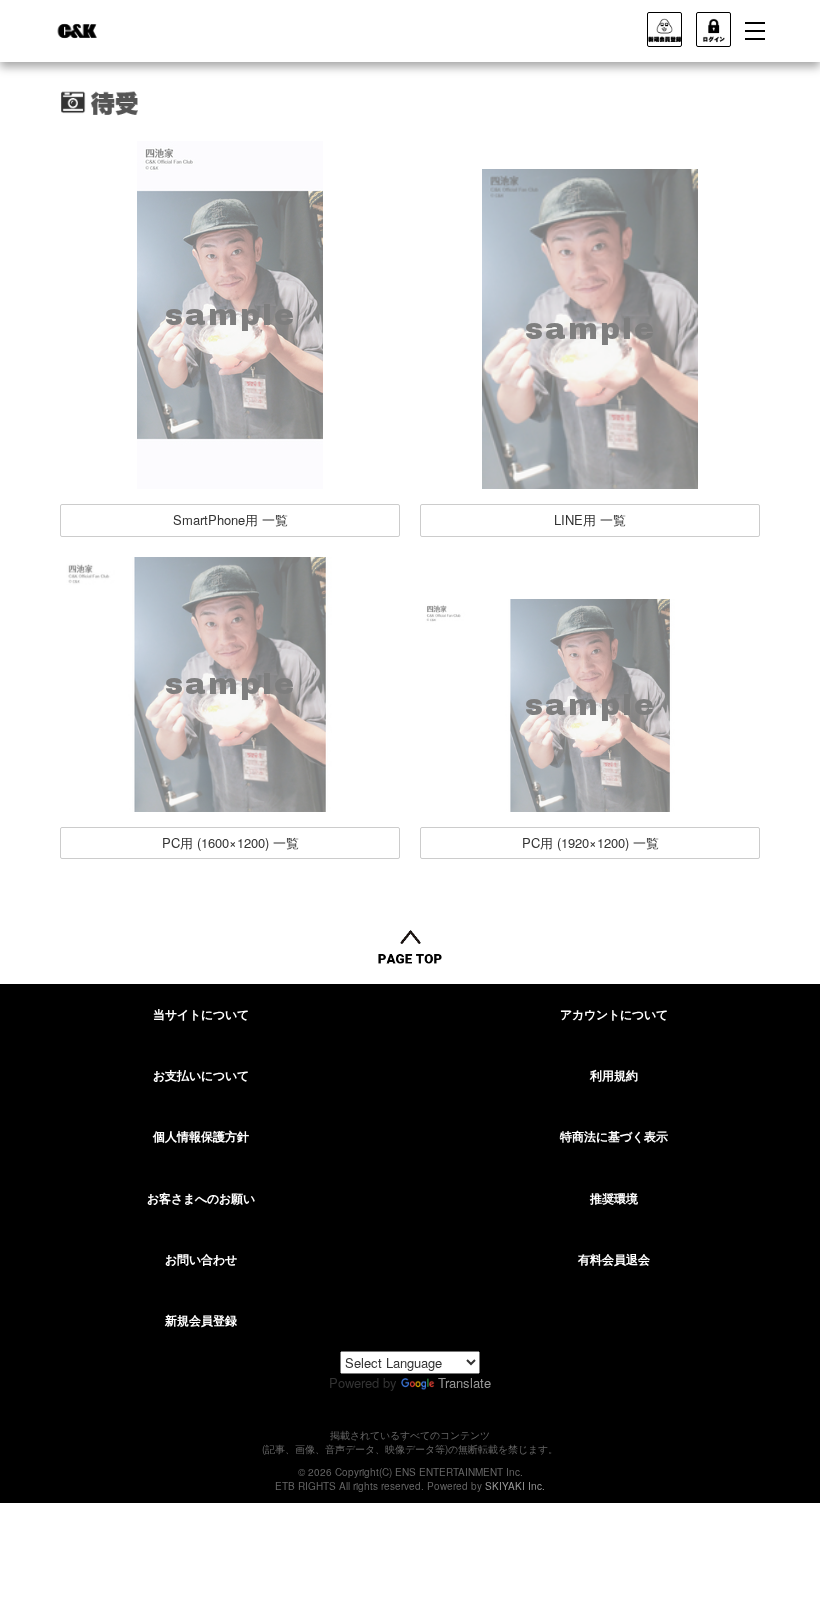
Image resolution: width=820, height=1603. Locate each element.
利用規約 (614, 1075)
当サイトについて (201, 1014)
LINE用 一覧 (590, 519)
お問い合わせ (201, 1259)
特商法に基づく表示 (614, 1136)
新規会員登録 (201, 1320)
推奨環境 (614, 1198)
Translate (464, 1382)
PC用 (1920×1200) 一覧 (590, 842)
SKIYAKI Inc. (515, 1486)
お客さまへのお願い (201, 1198)
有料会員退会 (614, 1259)
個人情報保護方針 (201, 1136)
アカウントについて (614, 1014)
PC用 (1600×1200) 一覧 (230, 842)
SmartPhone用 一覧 (230, 519)
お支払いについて (201, 1075)
